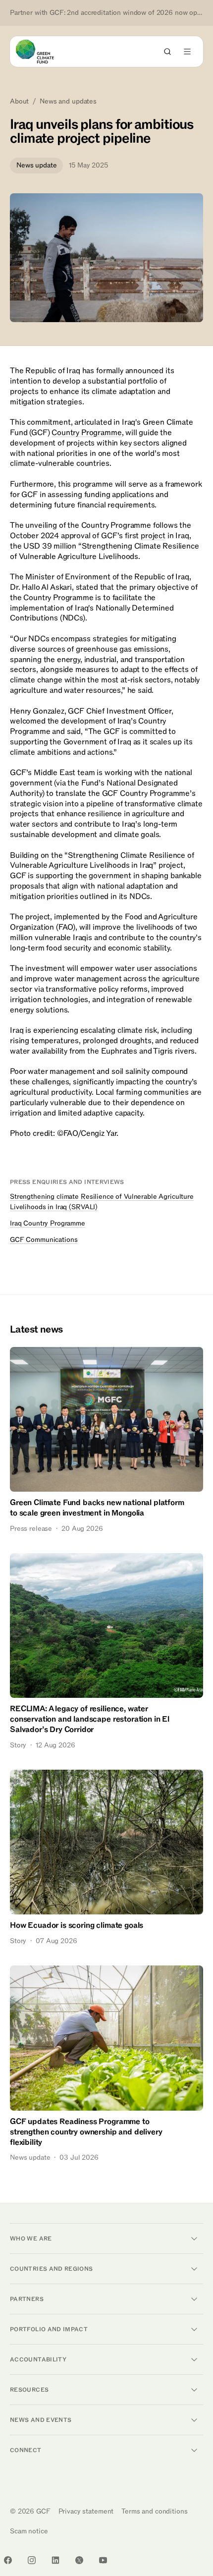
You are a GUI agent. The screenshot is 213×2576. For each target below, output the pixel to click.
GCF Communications (44, 1240)
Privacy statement (86, 2511)
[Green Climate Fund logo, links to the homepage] (44, 52)
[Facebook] (8, 2560)
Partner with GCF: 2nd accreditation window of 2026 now (106, 13)
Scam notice (29, 2531)
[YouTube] (103, 2560)
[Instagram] (32, 2560)
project (153, 536)
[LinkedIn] (55, 2560)
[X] (79, 2560)
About (19, 102)
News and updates (68, 102)
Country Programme (86, 433)
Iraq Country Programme (48, 1223)
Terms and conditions (154, 2511)
